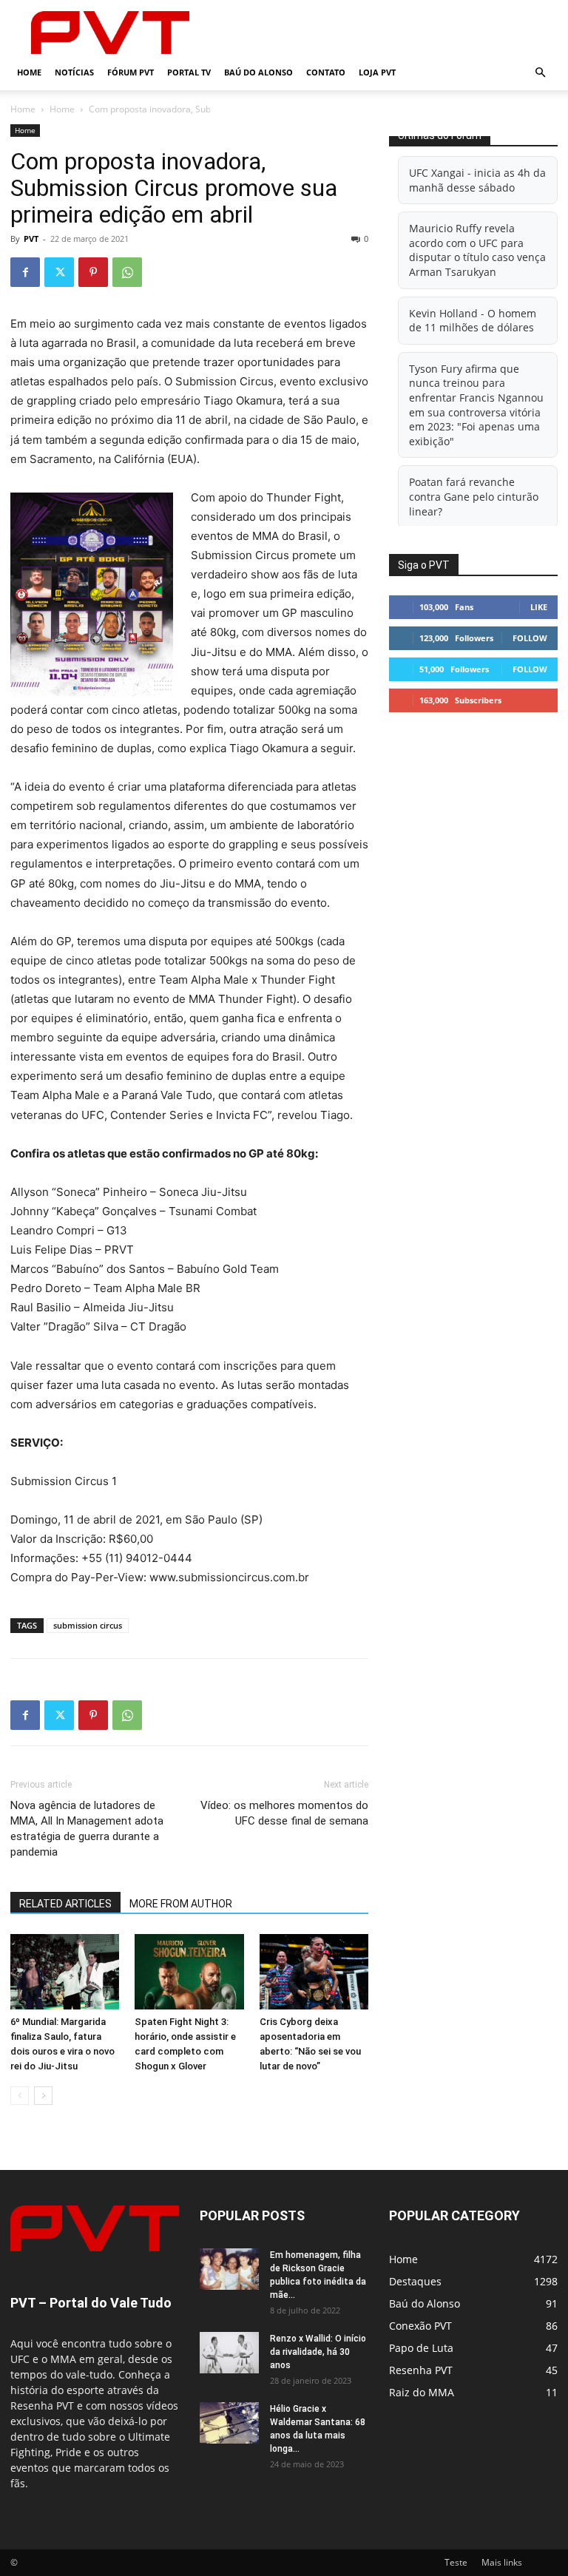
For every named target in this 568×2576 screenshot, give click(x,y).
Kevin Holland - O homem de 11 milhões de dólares (473, 321)
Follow (530, 638)
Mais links (502, 2562)
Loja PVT (377, 72)
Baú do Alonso (258, 72)
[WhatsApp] (127, 272)
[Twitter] (59, 272)
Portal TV (189, 72)
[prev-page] (20, 2096)
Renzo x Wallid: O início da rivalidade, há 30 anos (318, 2352)
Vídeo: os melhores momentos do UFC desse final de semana (284, 1813)
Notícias (74, 72)
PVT (31, 239)
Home (29, 72)
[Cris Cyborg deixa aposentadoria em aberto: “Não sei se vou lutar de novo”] (314, 1971)
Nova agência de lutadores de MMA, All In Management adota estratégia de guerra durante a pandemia (87, 1829)
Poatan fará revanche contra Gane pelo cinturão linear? (474, 496)
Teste (456, 2562)
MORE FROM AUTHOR (181, 1904)
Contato (326, 72)
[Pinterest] (93, 272)
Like (539, 607)
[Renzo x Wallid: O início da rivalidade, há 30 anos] (229, 2353)
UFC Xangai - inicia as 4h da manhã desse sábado (477, 180)
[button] (540, 73)
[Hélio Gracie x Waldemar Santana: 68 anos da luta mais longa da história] (229, 2423)
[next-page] (43, 2096)
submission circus (88, 1625)
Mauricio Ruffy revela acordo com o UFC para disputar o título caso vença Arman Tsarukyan (477, 250)
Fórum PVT (131, 72)
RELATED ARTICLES (65, 1904)
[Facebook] (25, 272)
